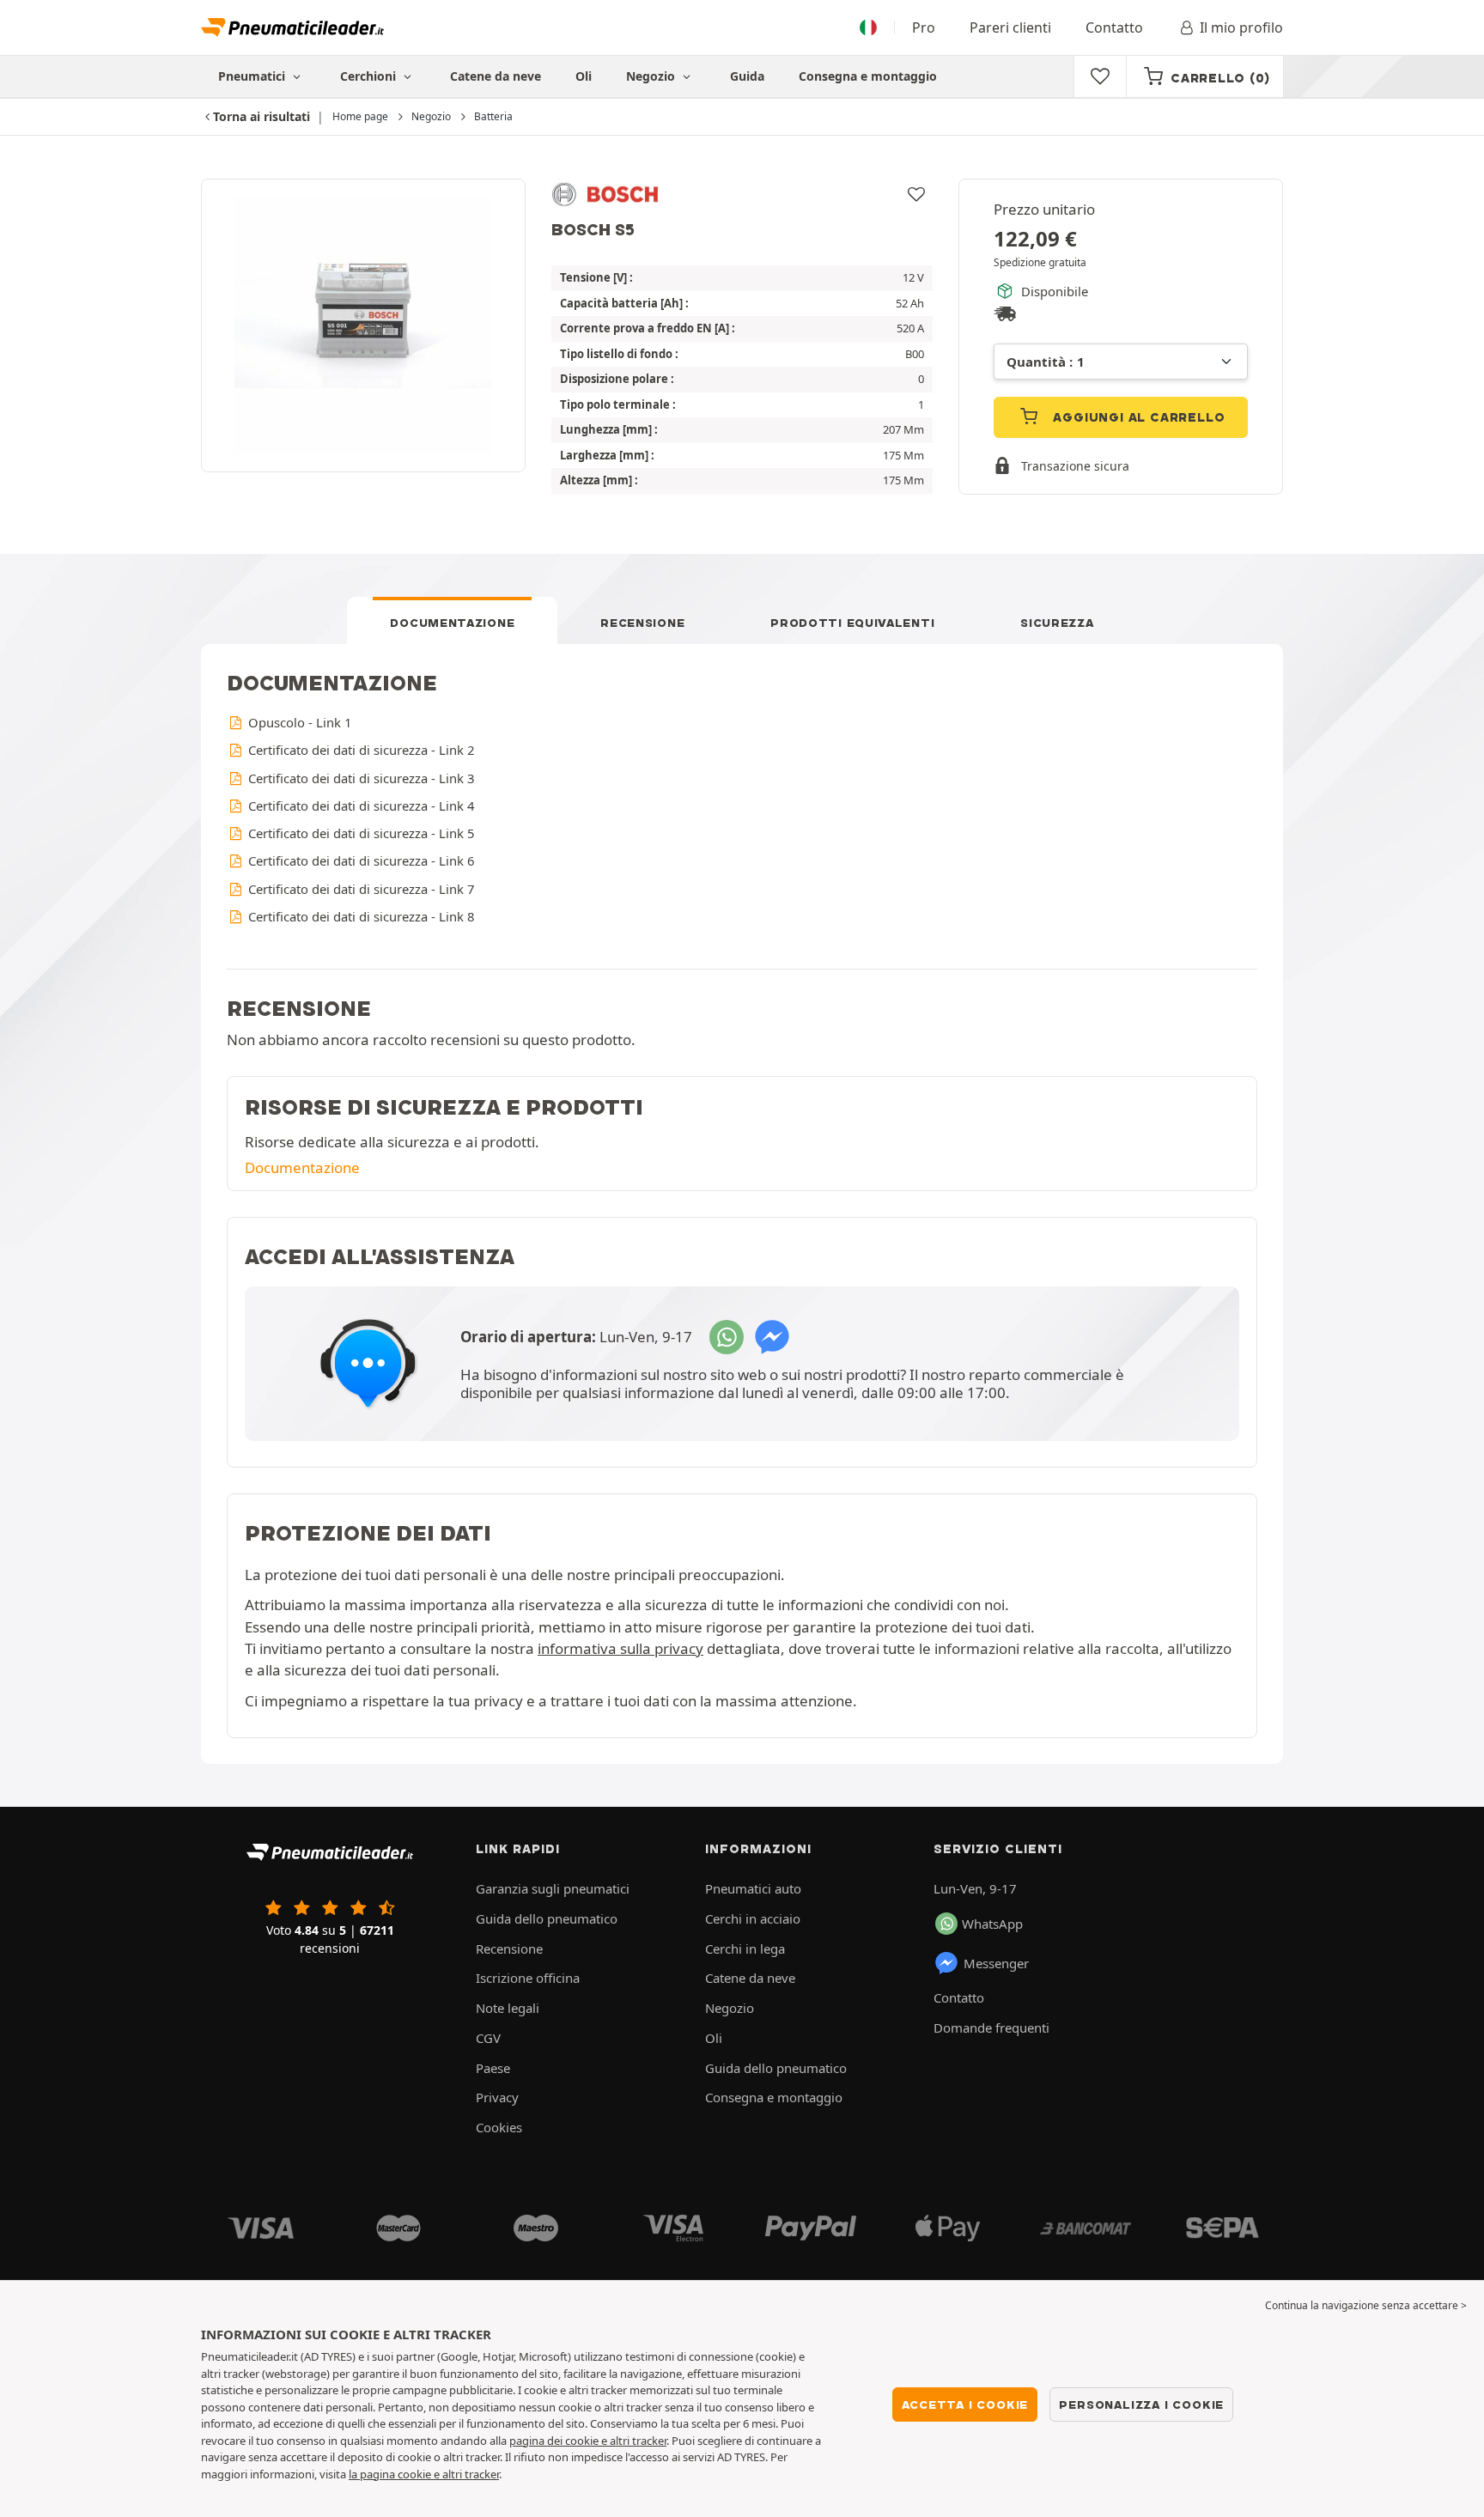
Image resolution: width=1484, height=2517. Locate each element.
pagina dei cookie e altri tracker (588, 2441)
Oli (584, 76)
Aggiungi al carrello (1137, 417)
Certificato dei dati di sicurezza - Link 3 (359, 778)
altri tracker (471, 2474)
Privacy (497, 2097)
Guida (747, 76)
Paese (493, 2068)
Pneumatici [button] (253, 76)
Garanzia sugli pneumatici (553, 1888)
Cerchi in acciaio (753, 1918)
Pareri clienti (1010, 27)
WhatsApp (992, 1924)
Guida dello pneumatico (547, 1918)
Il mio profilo (1241, 27)
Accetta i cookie (965, 2405)
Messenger (996, 1963)
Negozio (652, 76)
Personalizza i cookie (1141, 2405)
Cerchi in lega (745, 1949)
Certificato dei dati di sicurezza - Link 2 (359, 750)
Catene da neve (496, 76)
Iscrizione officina (528, 1978)
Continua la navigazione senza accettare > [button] (1366, 2305)
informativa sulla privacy (620, 1648)
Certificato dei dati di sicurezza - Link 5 (359, 833)
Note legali (508, 2008)
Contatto (1114, 27)
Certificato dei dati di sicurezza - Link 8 (359, 916)
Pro (924, 27)
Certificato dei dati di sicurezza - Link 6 (359, 860)
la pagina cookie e (395, 2474)
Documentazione (452, 623)
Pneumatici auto (753, 1888)
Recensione (642, 623)
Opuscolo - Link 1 (298, 722)
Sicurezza (1057, 623)
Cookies (499, 2127)
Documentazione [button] (302, 1167)
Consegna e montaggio (868, 76)
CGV (488, 2038)
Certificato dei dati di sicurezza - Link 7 (359, 889)
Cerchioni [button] (370, 76)
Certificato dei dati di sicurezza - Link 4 (359, 806)
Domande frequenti (991, 2028)
